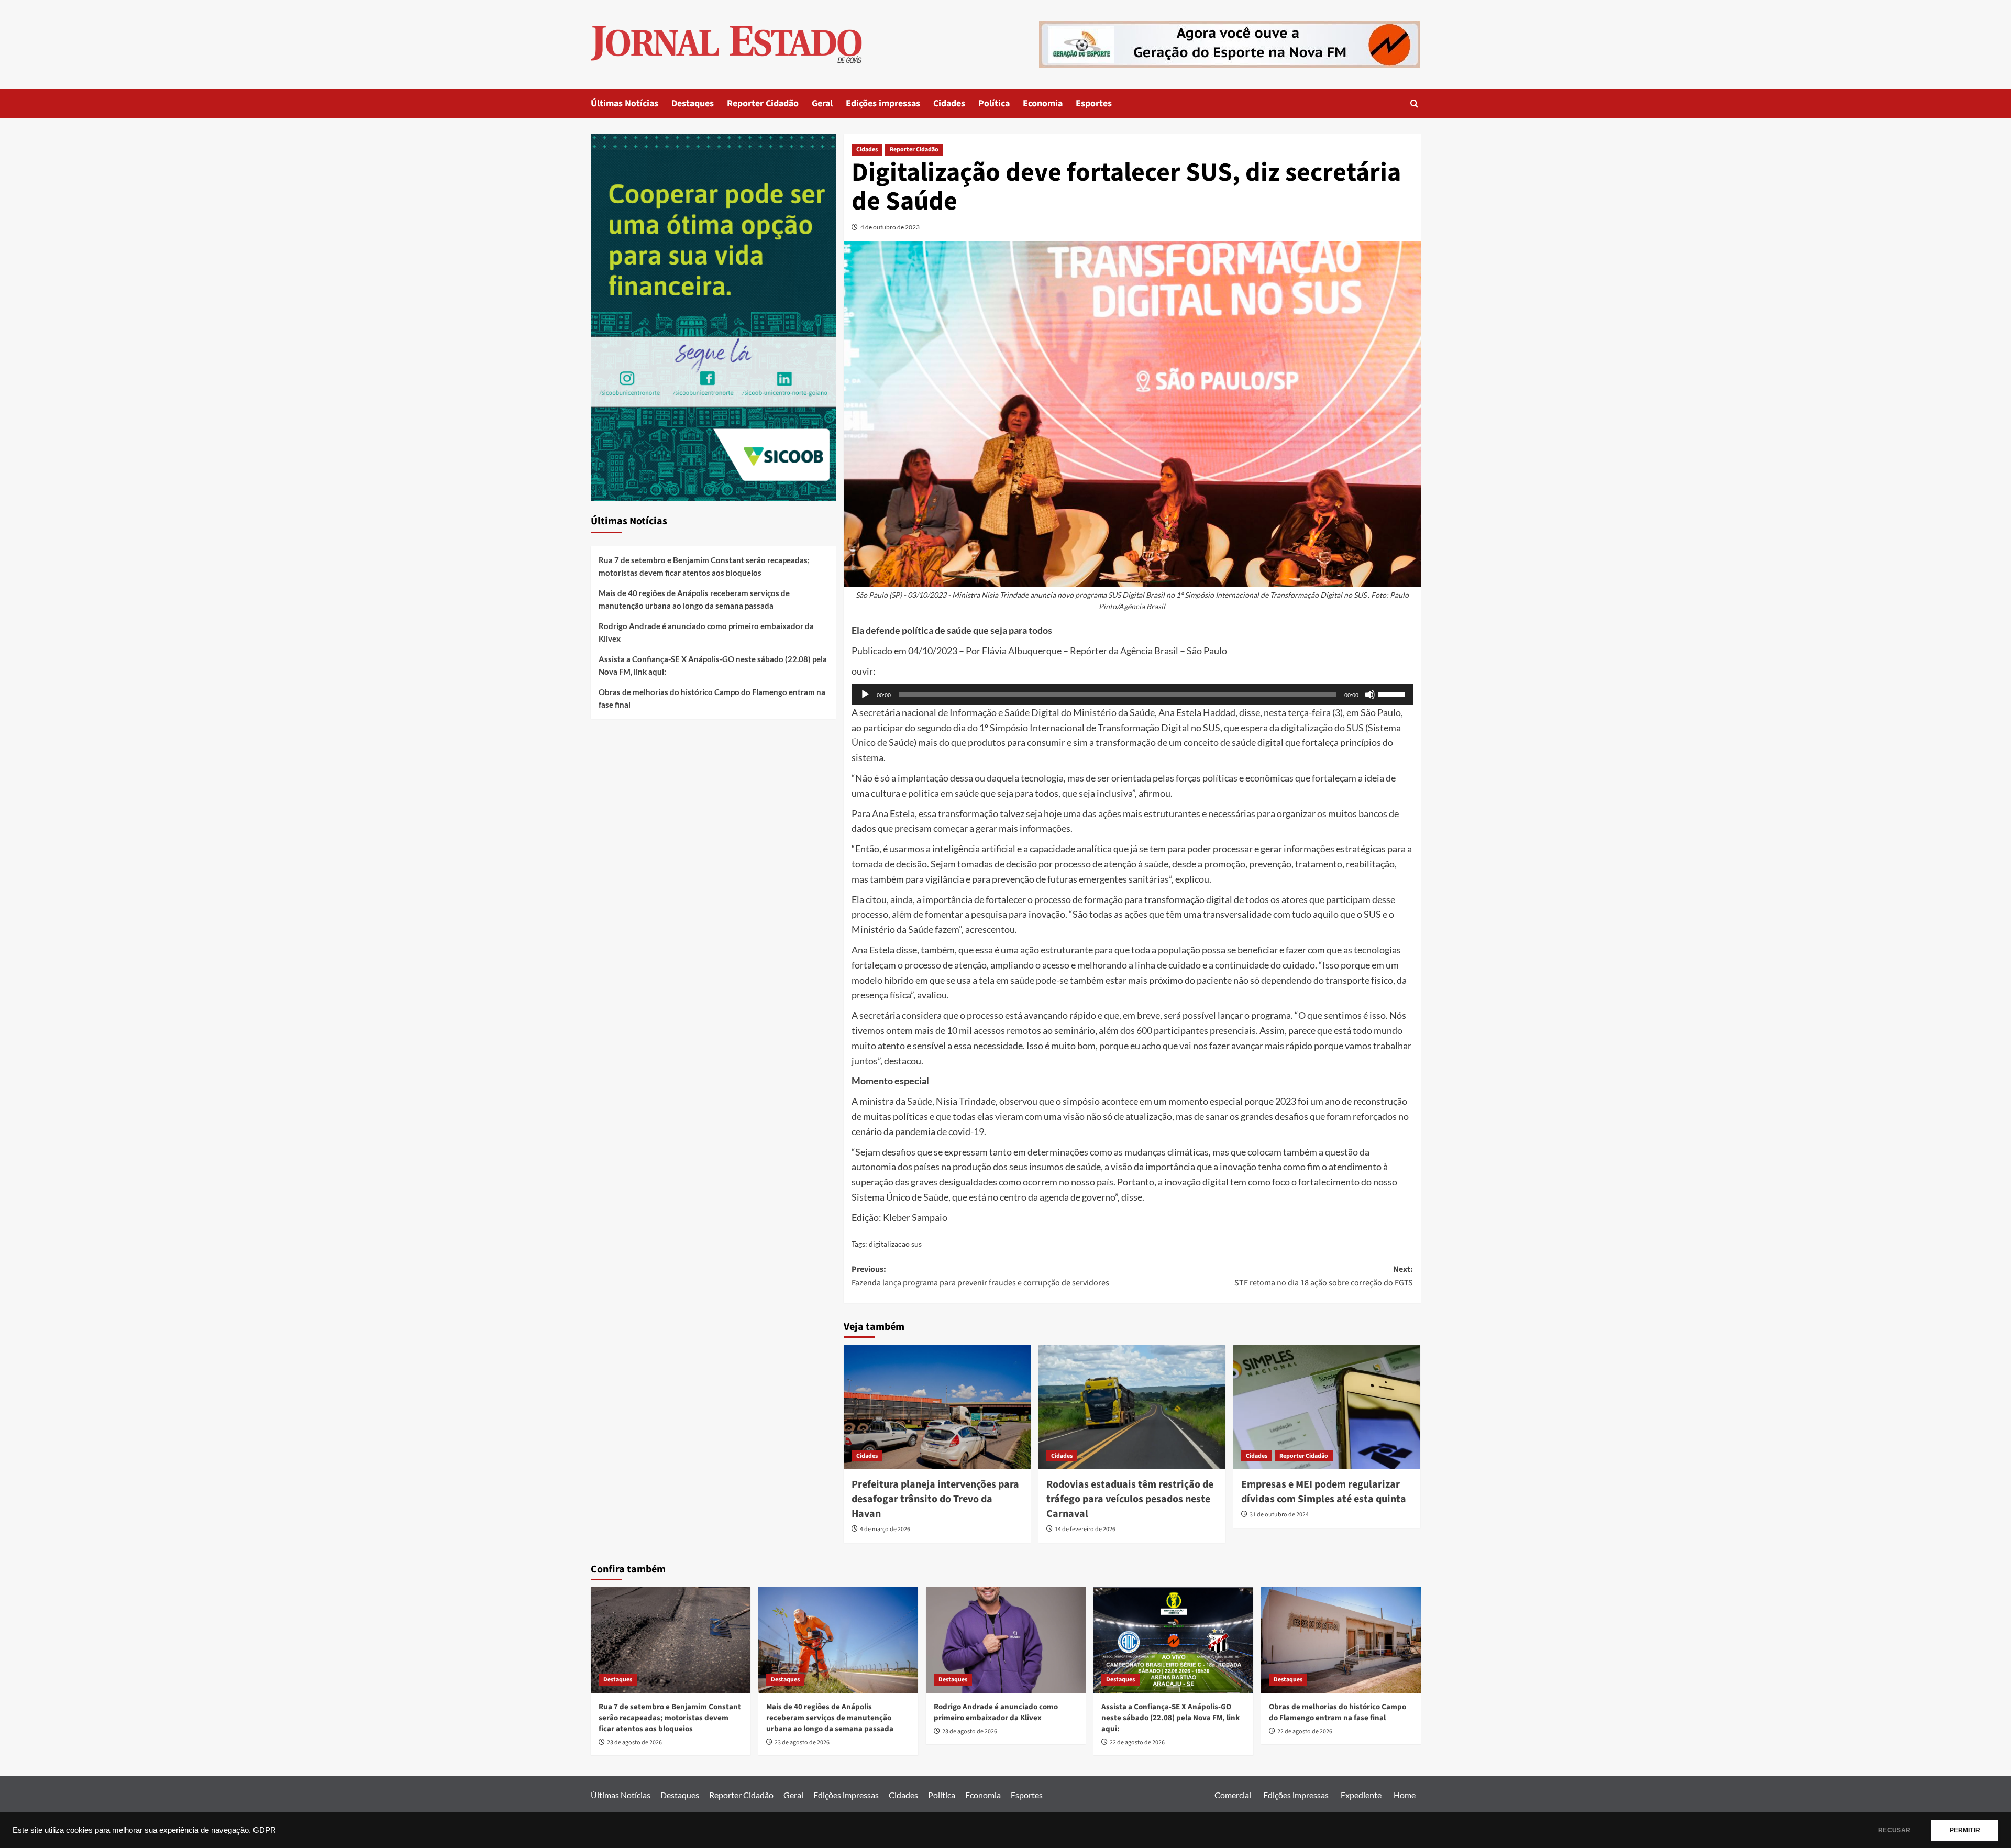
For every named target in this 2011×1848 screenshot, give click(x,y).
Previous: (980, 1276)
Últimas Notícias (625, 103)
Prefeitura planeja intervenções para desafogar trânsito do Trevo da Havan (935, 1499)
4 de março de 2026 (885, 1529)
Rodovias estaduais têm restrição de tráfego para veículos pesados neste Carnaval (1130, 1499)
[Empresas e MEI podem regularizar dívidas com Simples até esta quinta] (1327, 1407)
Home (1405, 1795)
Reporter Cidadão (763, 103)
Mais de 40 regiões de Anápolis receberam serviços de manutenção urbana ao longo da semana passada (694, 599)
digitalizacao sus (895, 1244)
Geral (822, 103)
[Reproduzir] (865, 695)
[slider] (1393, 694)
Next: (1324, 1276)
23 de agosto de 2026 (634, 1742)
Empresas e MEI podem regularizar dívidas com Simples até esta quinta (1324, 1492)
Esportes (1094, 103)
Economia (1043, 103)
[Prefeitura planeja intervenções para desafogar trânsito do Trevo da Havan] (937, 1407)
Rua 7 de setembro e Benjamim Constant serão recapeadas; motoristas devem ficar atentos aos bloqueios (704, 566)
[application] (1132, 695)
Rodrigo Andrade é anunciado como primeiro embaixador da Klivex (706, 632)
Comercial (1233, 1795)
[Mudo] (1370, 695)
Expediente (1361, 1795)
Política (994, 103)
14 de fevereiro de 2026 (1085, 1529)
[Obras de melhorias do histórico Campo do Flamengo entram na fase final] (1341, 1640)
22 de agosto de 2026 (1137, 1742)
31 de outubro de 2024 (1279, 1515)
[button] (1414, 103)
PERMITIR (1965, 1830)
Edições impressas (883, 103)
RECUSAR (1894, 1830)
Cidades (949, 103)
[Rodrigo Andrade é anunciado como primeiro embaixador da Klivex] (1006, 1640)
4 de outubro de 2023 (890, 227)
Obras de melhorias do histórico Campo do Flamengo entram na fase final (712, 698)
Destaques (693, 103)
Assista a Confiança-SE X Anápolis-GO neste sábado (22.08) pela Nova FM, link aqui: (713, 665)
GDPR (264, 1830)
